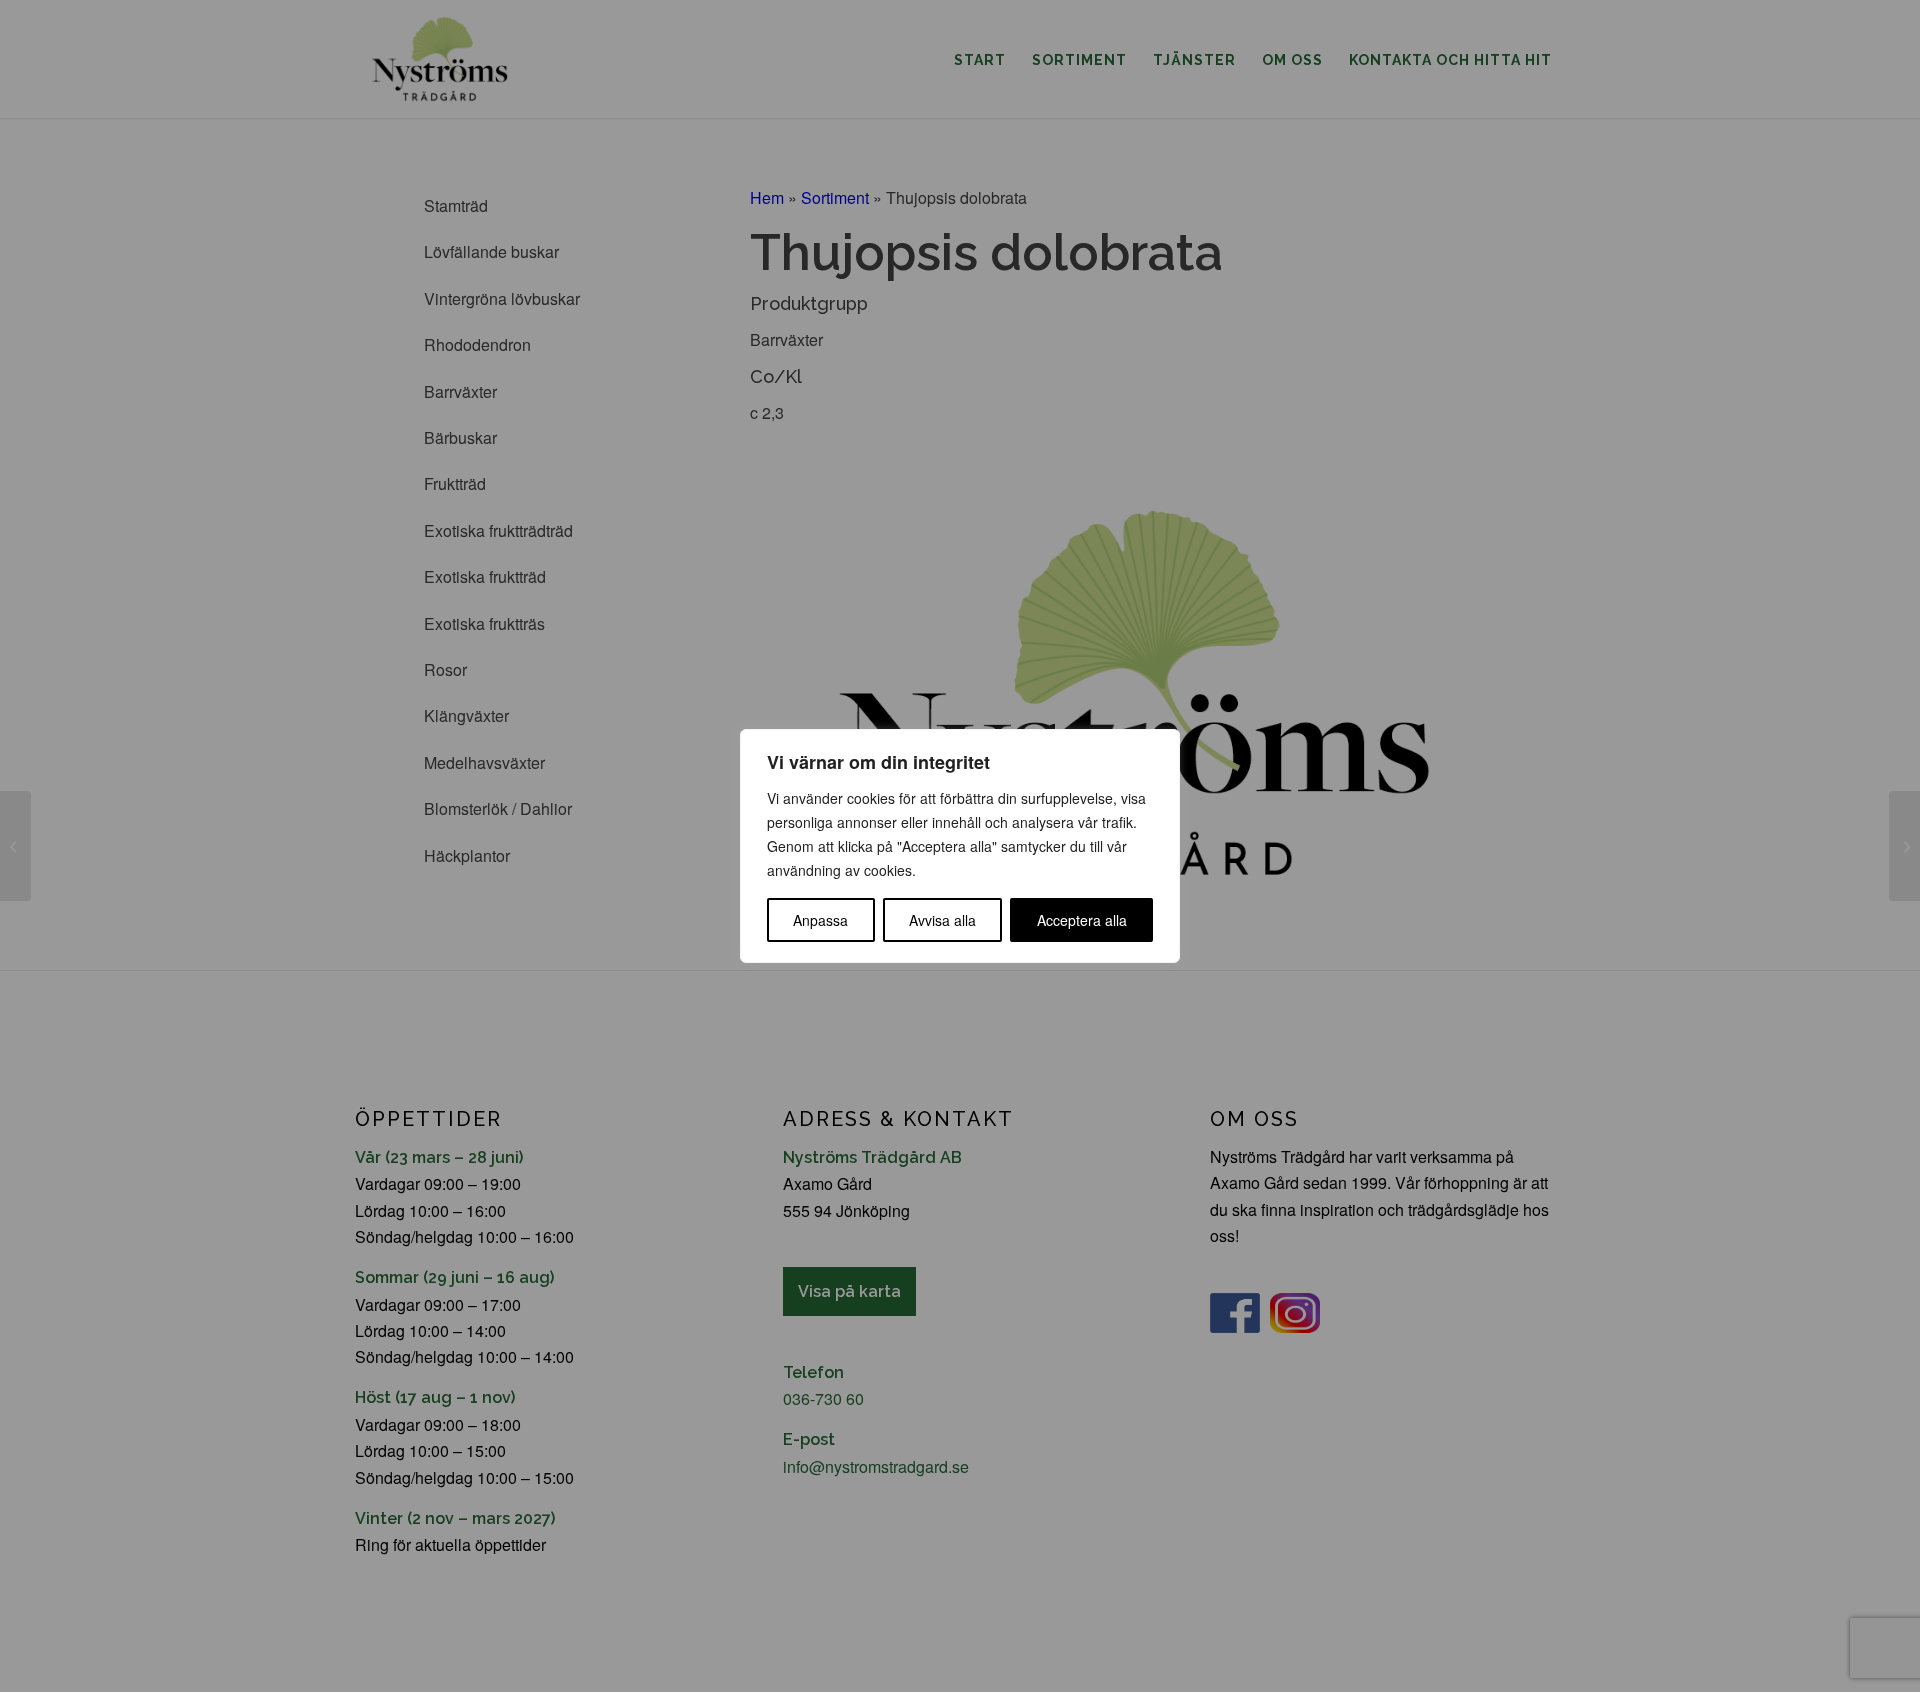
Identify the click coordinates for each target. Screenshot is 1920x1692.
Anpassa (820, 920)
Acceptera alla (1082, 920)
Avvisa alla (942, 920)
